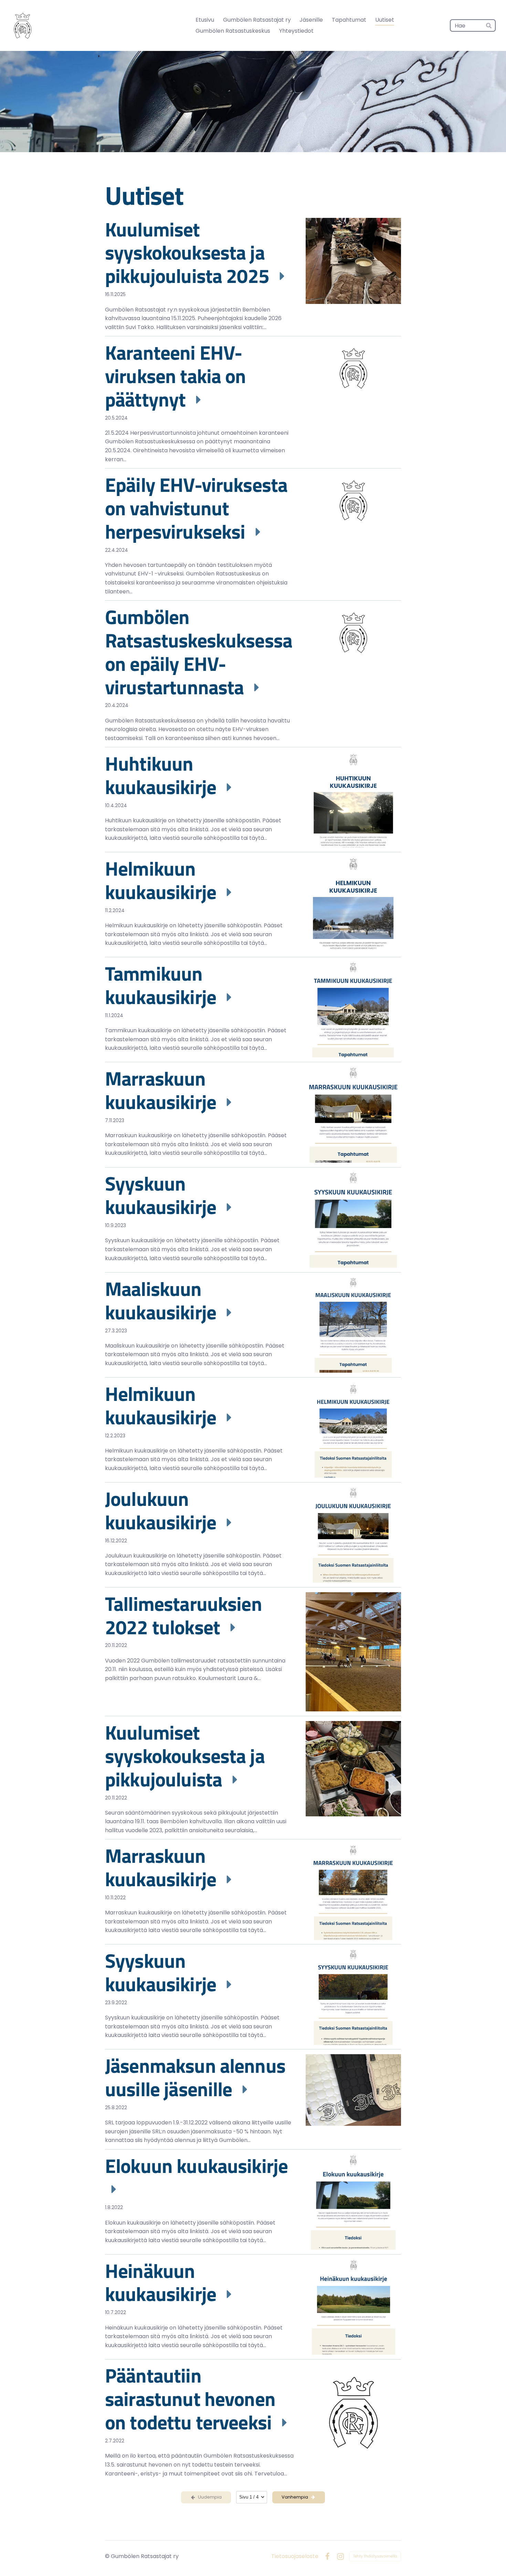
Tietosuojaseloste (295, 2556)
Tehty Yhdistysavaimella (375, 2556)
